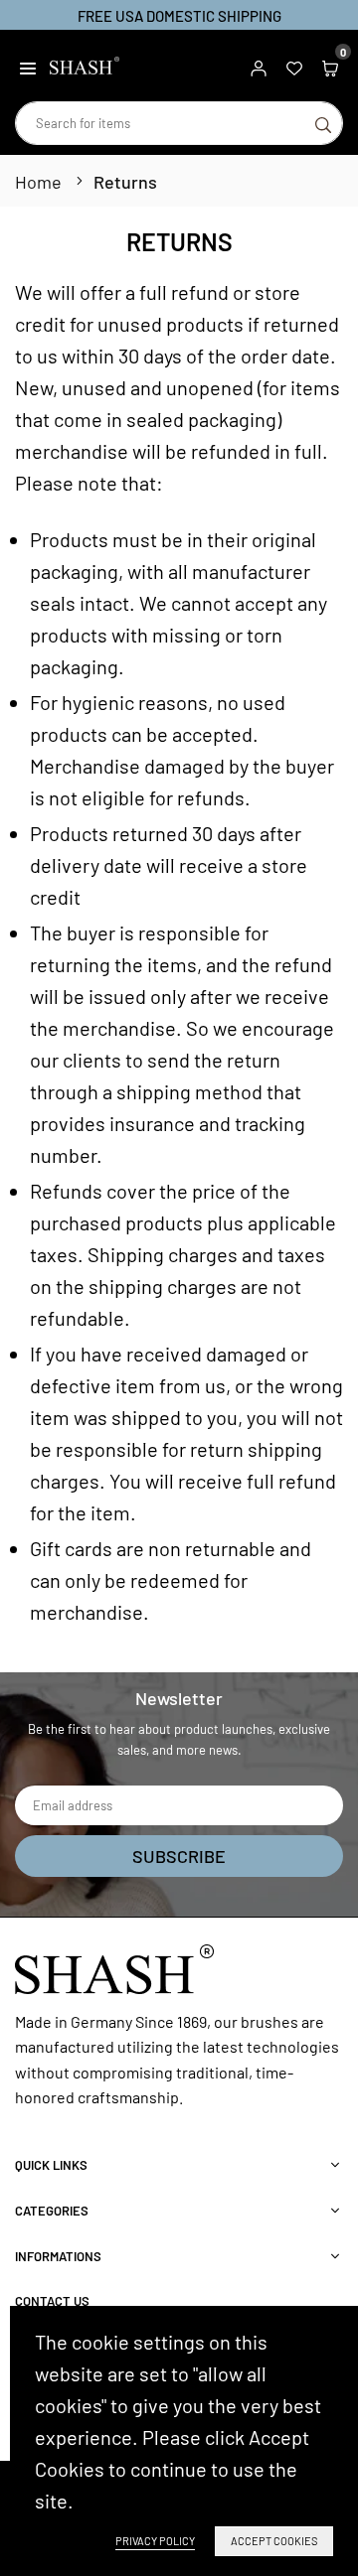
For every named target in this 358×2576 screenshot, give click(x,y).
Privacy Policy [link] (155, 2541)
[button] (28, 66)
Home (38, 182)
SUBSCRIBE (179, 1856)
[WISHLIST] (294, 66)
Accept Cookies (274, 2541)
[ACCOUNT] (259, 66)
